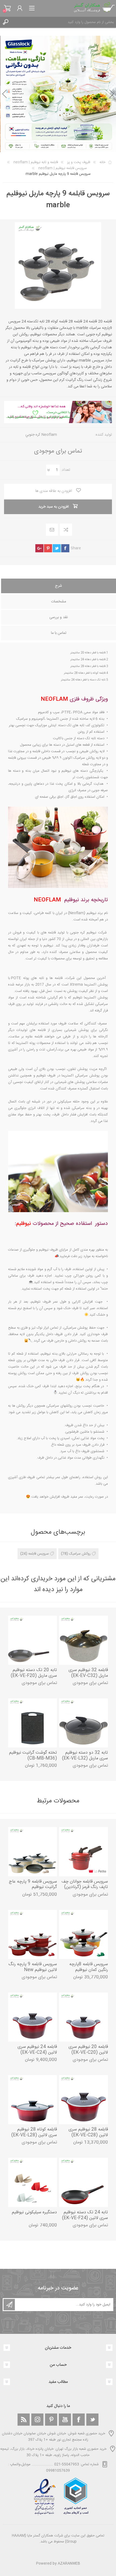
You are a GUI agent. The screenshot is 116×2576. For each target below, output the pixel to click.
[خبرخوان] (24, 2420)
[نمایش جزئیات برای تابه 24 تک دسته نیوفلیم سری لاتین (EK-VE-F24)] (83, 2182)
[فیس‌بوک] (79, 2420)
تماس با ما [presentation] (59, 633)
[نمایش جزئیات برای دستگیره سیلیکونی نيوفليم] (33, 2182)
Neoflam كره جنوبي (41, 435)
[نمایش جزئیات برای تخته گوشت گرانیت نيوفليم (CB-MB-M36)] (33, 1723)
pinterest (48, 548)
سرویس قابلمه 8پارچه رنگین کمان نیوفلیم (89, 1967)
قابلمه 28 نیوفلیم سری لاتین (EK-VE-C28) (88, 2133)
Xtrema (76, 985)
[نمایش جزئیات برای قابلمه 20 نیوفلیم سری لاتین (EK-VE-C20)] (83, 2017)
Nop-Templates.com (69, 2556)
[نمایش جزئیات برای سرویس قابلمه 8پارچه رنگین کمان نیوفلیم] (83, 1934)
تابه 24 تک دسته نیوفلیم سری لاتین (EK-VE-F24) (85, 2215)
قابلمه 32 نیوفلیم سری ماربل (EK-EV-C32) (88, 1673)
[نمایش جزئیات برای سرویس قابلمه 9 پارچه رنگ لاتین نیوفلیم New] (33, 1934)
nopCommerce (69, 2549)
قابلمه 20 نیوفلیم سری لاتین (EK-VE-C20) (88, 2050)
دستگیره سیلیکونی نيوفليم (34, 2213)
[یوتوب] (65, 2420)
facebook (65, 548)
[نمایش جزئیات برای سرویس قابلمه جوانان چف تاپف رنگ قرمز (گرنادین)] (83, 1852)
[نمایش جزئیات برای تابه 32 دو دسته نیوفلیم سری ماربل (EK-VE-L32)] (83, 1723)
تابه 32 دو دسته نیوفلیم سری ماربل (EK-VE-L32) (85, 1756)
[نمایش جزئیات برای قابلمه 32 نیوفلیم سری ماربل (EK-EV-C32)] (83, 1640)
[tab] (59, 586)
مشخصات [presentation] (59, 602)
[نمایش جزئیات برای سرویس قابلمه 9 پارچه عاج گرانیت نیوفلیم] (33, 1852)
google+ (39, 548)
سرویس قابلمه (39, 1554)
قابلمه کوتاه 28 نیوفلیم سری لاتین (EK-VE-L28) (34, 2133)
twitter (57, 548)
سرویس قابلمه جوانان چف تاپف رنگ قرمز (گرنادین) (85, 1885)
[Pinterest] (51, 2420)
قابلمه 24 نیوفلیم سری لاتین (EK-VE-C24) (37, 2050)
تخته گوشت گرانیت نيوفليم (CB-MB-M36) (33, 1756)
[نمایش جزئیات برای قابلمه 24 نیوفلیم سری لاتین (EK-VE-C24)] (33, 2017)
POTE (16, 978)
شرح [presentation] (59, 586)
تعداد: (65, 470)
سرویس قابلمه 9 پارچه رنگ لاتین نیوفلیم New (33, 1967)
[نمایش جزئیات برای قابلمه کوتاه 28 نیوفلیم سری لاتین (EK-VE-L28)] (33, 2100)
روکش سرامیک (80, 1554)
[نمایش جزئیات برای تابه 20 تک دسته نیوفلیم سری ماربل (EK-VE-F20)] (33, 1640)
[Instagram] (37, 2420)
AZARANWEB (69, 2564)
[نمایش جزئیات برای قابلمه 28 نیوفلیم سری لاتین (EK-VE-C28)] (83, 2100)
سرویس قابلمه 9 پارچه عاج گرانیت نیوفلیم (33, 1885)
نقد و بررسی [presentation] (59, 617)
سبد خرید (7, 8)
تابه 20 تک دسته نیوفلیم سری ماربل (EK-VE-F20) (34, 1673)
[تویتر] (92, 2420)
